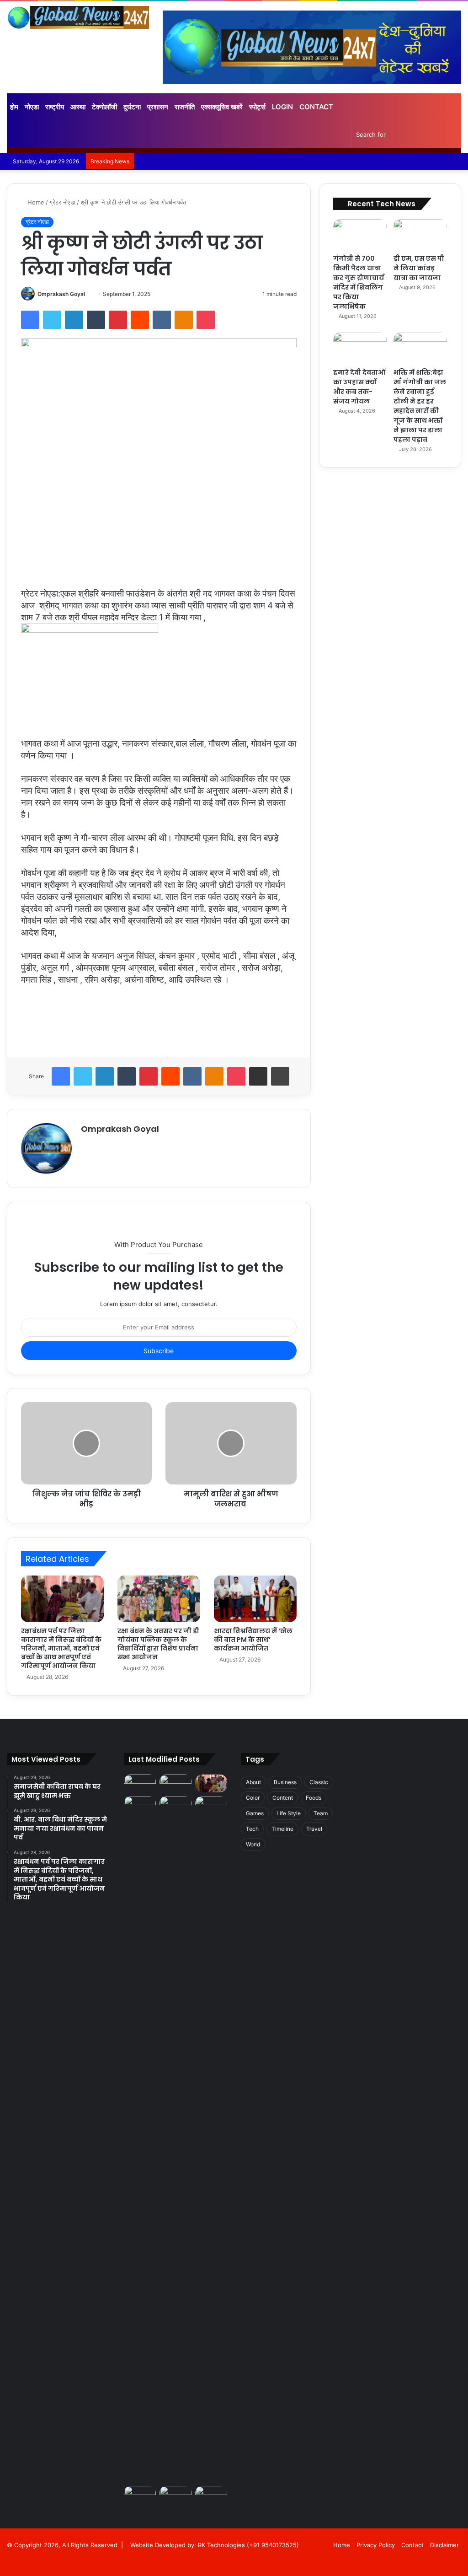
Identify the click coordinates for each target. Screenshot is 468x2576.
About (253, 1782)
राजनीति (185, 107)
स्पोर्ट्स (257, 107)
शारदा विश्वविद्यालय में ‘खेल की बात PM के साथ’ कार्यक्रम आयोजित (253, 1640)
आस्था (78, 107)
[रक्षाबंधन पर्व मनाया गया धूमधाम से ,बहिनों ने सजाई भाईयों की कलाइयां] (175, 1805)
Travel (314, 1829)
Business (285, 1782)
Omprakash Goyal (61, 294)
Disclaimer (444, 2545)
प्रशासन (158, 107)
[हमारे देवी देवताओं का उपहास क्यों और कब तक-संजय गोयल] (360, 348)
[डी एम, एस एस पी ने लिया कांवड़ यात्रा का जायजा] (420, 234)
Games (255, 1813)
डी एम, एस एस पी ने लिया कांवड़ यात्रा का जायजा (419, 268)
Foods (314, 1798)
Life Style (289, 1813)
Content (283, 1798)
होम (14, 107)
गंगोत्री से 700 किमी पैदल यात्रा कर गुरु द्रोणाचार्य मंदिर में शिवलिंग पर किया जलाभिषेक (359, 282)
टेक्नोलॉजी (104, 107)
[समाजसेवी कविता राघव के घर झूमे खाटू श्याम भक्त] (140, 1783)
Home (35, 202)
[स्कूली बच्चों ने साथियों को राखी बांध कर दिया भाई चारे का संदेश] (211, 2495)
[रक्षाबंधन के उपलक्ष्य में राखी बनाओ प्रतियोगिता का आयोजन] (140, 2139)
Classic (319, 1782)
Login (282, 107)
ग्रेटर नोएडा (62, 202)
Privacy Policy (376, 2545)
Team (321, 1813)
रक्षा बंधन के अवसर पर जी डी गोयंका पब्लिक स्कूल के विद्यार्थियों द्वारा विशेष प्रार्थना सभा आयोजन (158, 1644)
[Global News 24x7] (78, 18)
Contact (316, 107)
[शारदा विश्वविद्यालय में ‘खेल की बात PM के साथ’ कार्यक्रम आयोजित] (255, 1599)
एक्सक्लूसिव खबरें (222, 107)
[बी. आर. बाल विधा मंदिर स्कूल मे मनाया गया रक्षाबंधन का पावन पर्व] (175, 1783)
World (253, 1844)
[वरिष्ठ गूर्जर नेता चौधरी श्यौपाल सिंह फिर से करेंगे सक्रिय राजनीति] (211, 1805)
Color (253, 1798)
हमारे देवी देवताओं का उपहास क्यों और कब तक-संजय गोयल (359, 387)
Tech (252, 1829)
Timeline (282, 1829)
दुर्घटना (132, 107)
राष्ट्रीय (55, 107)
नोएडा (32, 107)
